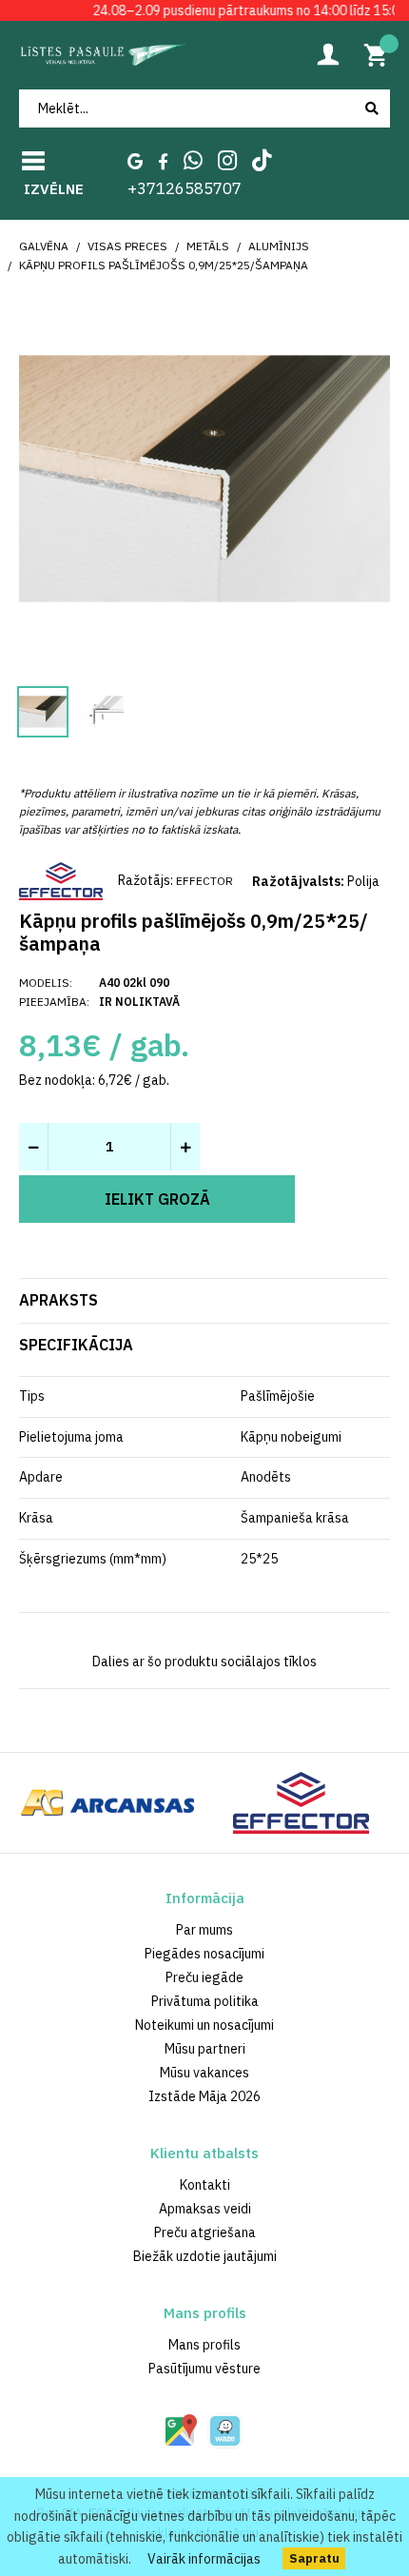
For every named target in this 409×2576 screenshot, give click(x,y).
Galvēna (44, 246)
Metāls (208, 246)
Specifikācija (76, 1345)
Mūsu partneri (205, 2049)
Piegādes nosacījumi (204, 1954)
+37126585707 (185, 188)
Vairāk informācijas (204, 2559)
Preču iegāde (204, 1977)
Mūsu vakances (204, 2073)
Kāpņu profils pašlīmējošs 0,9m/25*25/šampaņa (164, 265)
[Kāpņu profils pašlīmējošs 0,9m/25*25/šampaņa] (204, 477)
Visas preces (127, 246)
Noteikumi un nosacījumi (204, 2025)
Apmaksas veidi (205, 2209)
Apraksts (58, 1300)
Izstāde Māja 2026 (204, 2096)
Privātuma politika (205, 2001)
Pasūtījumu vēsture (204, 2369)
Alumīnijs (279, 246)
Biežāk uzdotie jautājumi (205, 2256)
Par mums (204, 1930)
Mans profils (204, 2345)
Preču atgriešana (205, 2232)
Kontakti (205, 2185)
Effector (204, 881)
